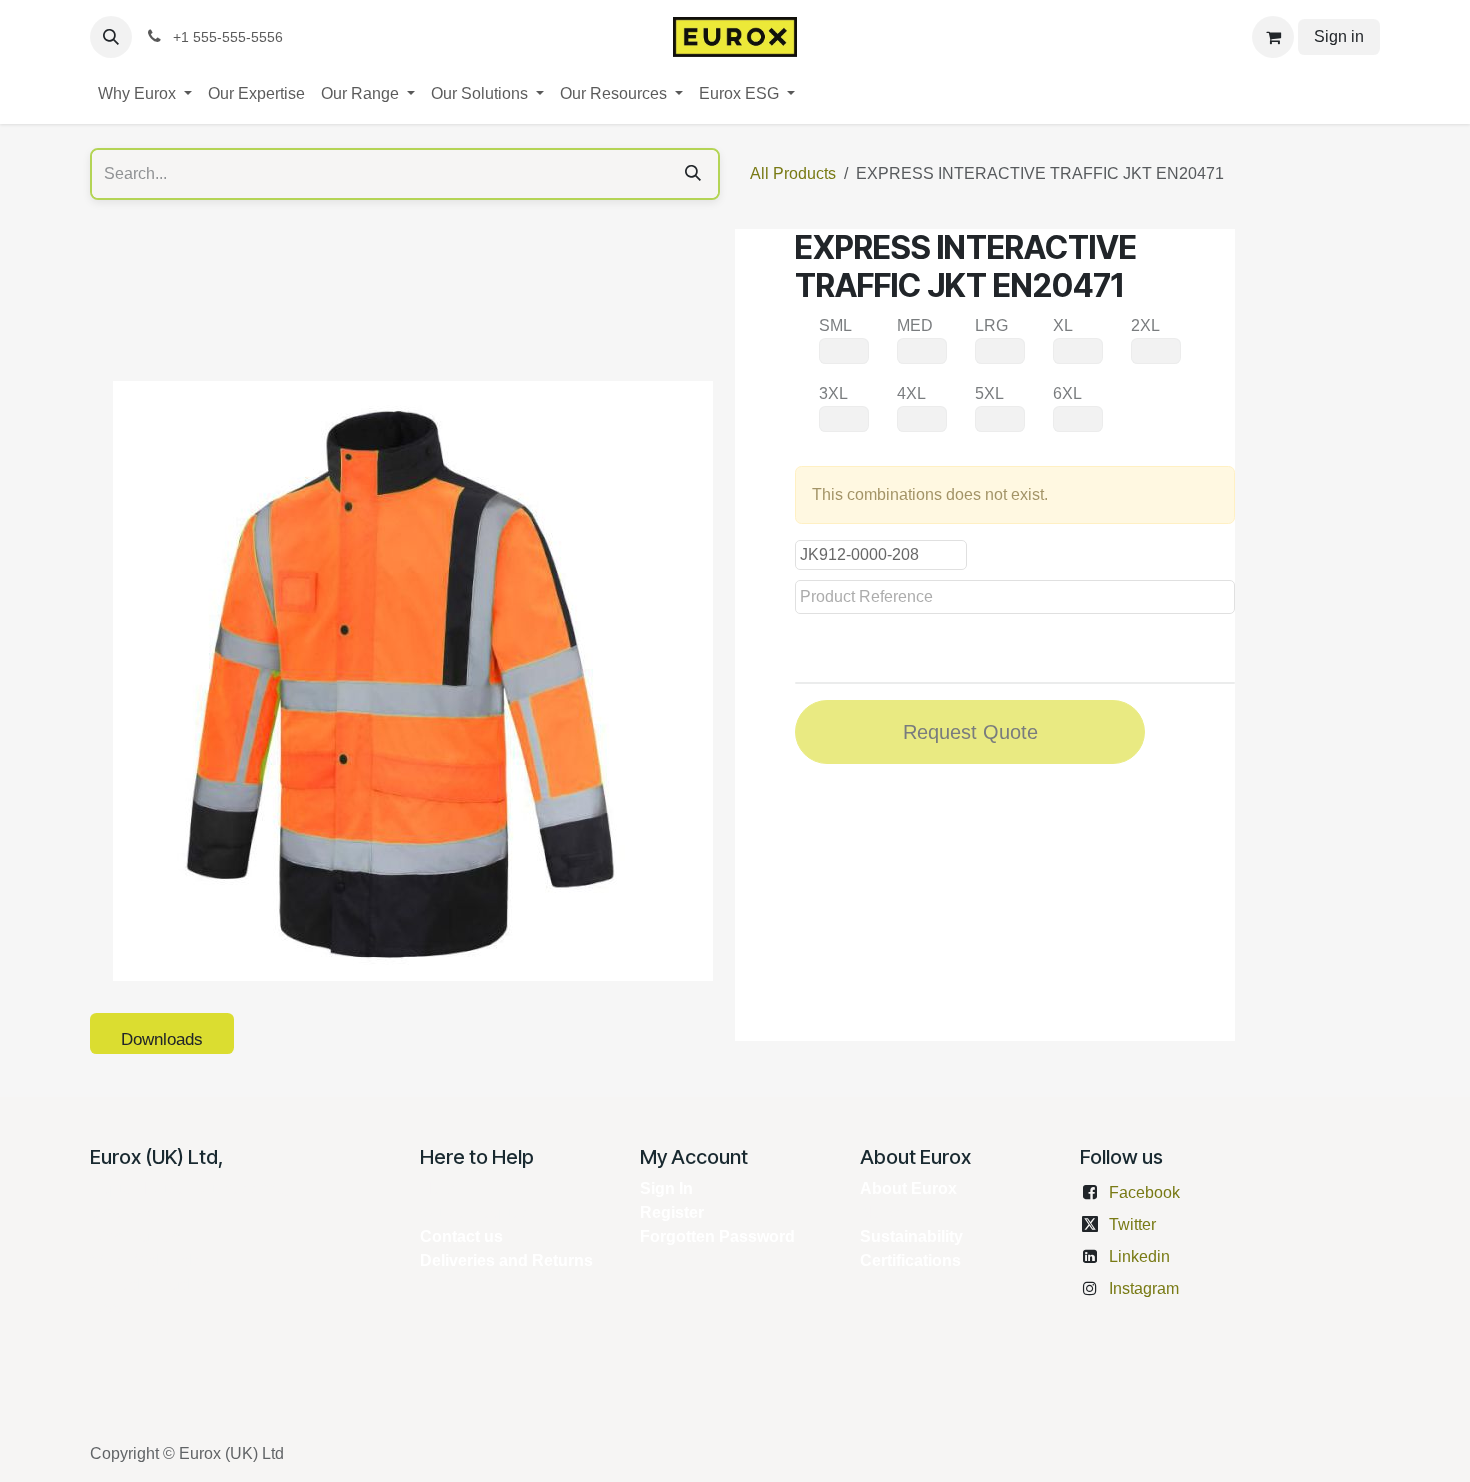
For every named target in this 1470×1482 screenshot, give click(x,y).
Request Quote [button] (970, 732)
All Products (793, 173)
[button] (111, 37)
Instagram (1144, 1288)
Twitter (1132, 1224)
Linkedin (1139, 1256)
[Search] (693, 174)
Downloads (162, 1039)
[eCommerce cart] (1273, 37)
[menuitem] (145, 94)
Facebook (1144, 1192)
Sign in (1339, 36)
